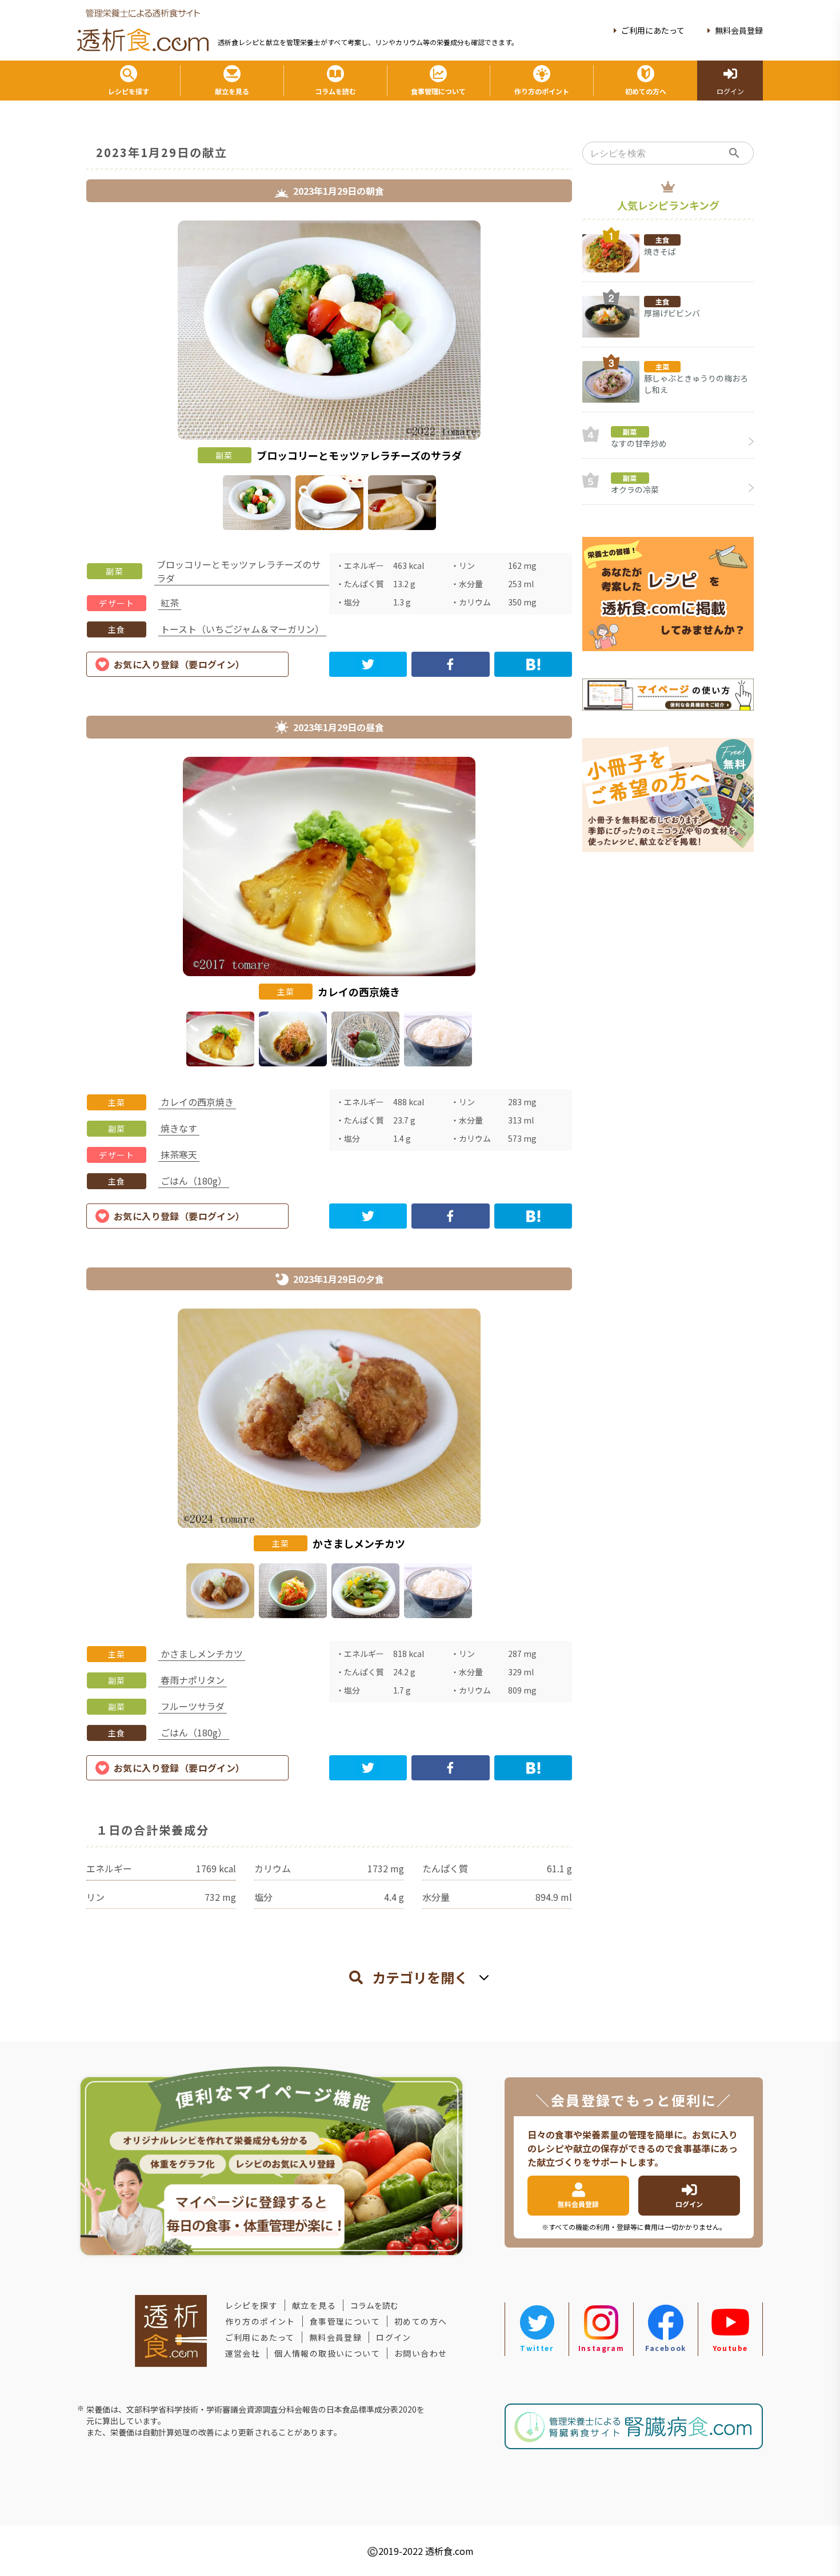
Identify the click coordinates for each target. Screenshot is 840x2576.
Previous (78, 378)
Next (581, 378)
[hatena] (533, 664)
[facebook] (450, 664)
